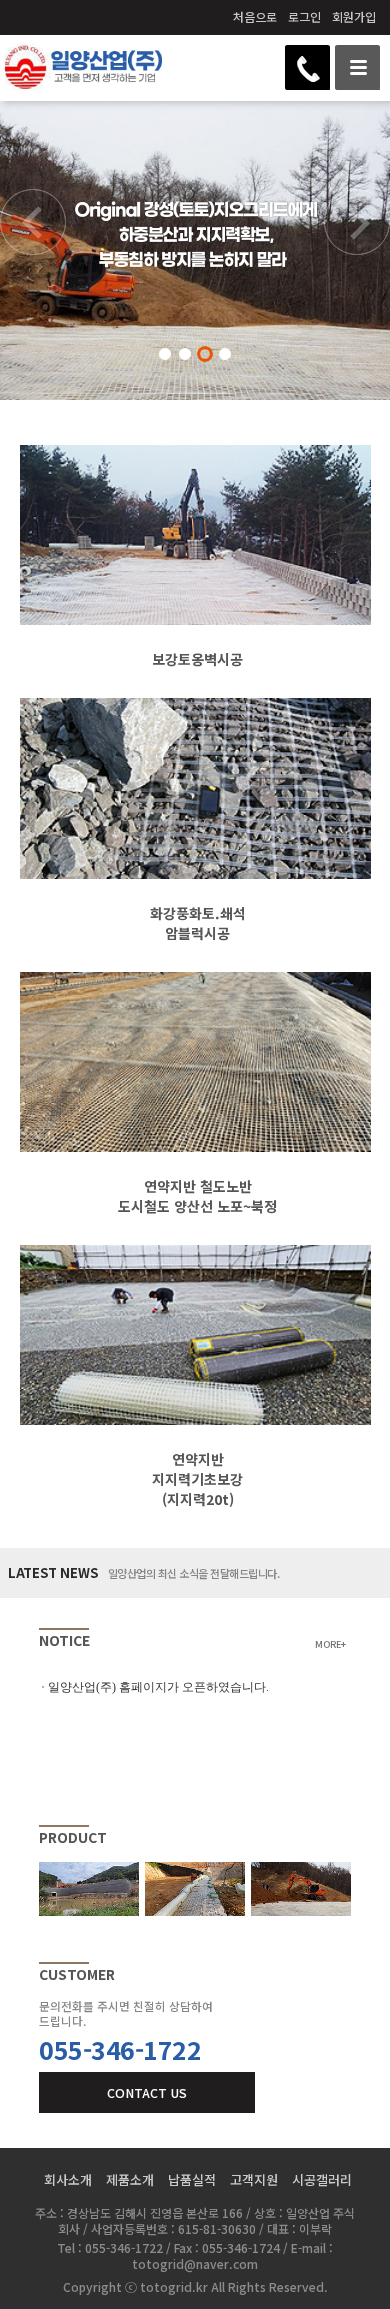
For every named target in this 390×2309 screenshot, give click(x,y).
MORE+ (330, 1644)
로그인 (304, 16)
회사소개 (68, 2179)
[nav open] (357, 67)
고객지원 (254, 2179)
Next (357, 242)
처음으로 (255, 16)
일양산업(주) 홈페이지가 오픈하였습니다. (158, 1687)
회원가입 (354, 16)
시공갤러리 (322, 2179)
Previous (33, 242)
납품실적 (192, 2179)
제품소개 (130, 2179)
